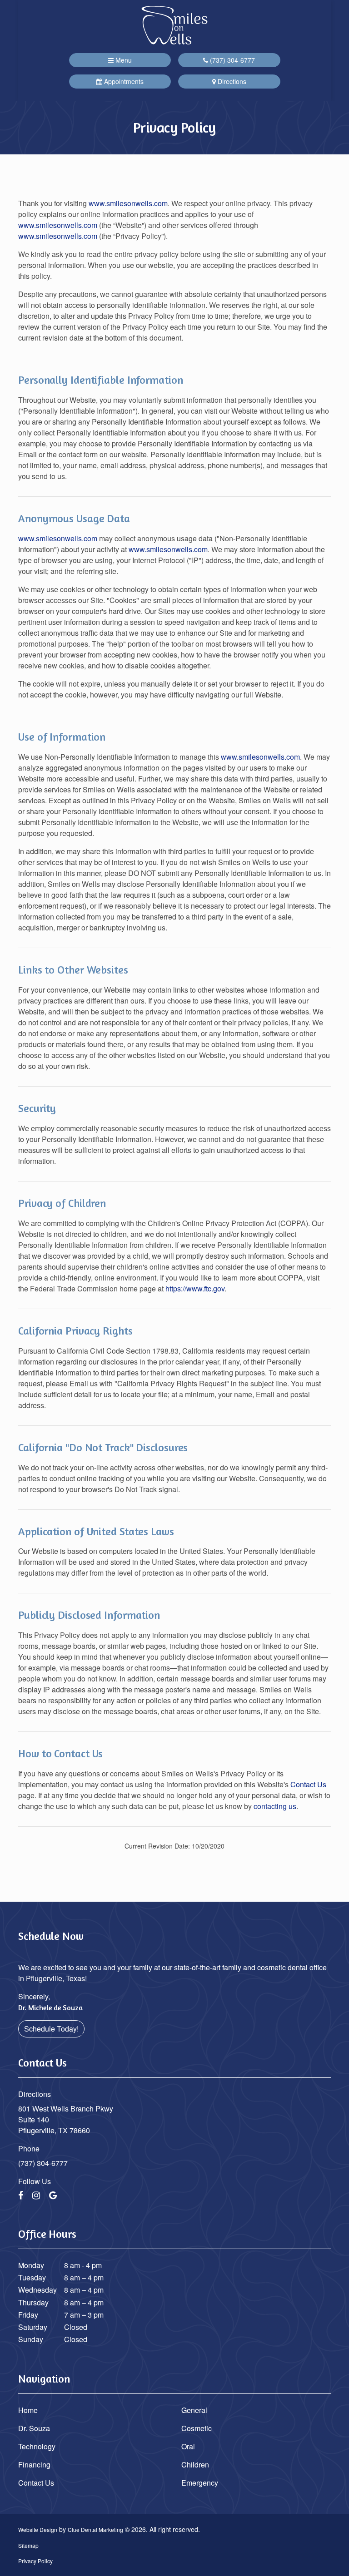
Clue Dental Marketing (95, 2529)
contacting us (275, 1806)
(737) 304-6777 (232, 60)
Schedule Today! (51, 2029)
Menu (123, 60)
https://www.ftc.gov (195, 1288)
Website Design (38, 2529)
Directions (231, 81)
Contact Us (308, 1784)
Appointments (123, 81)
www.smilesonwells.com (128, 203)
